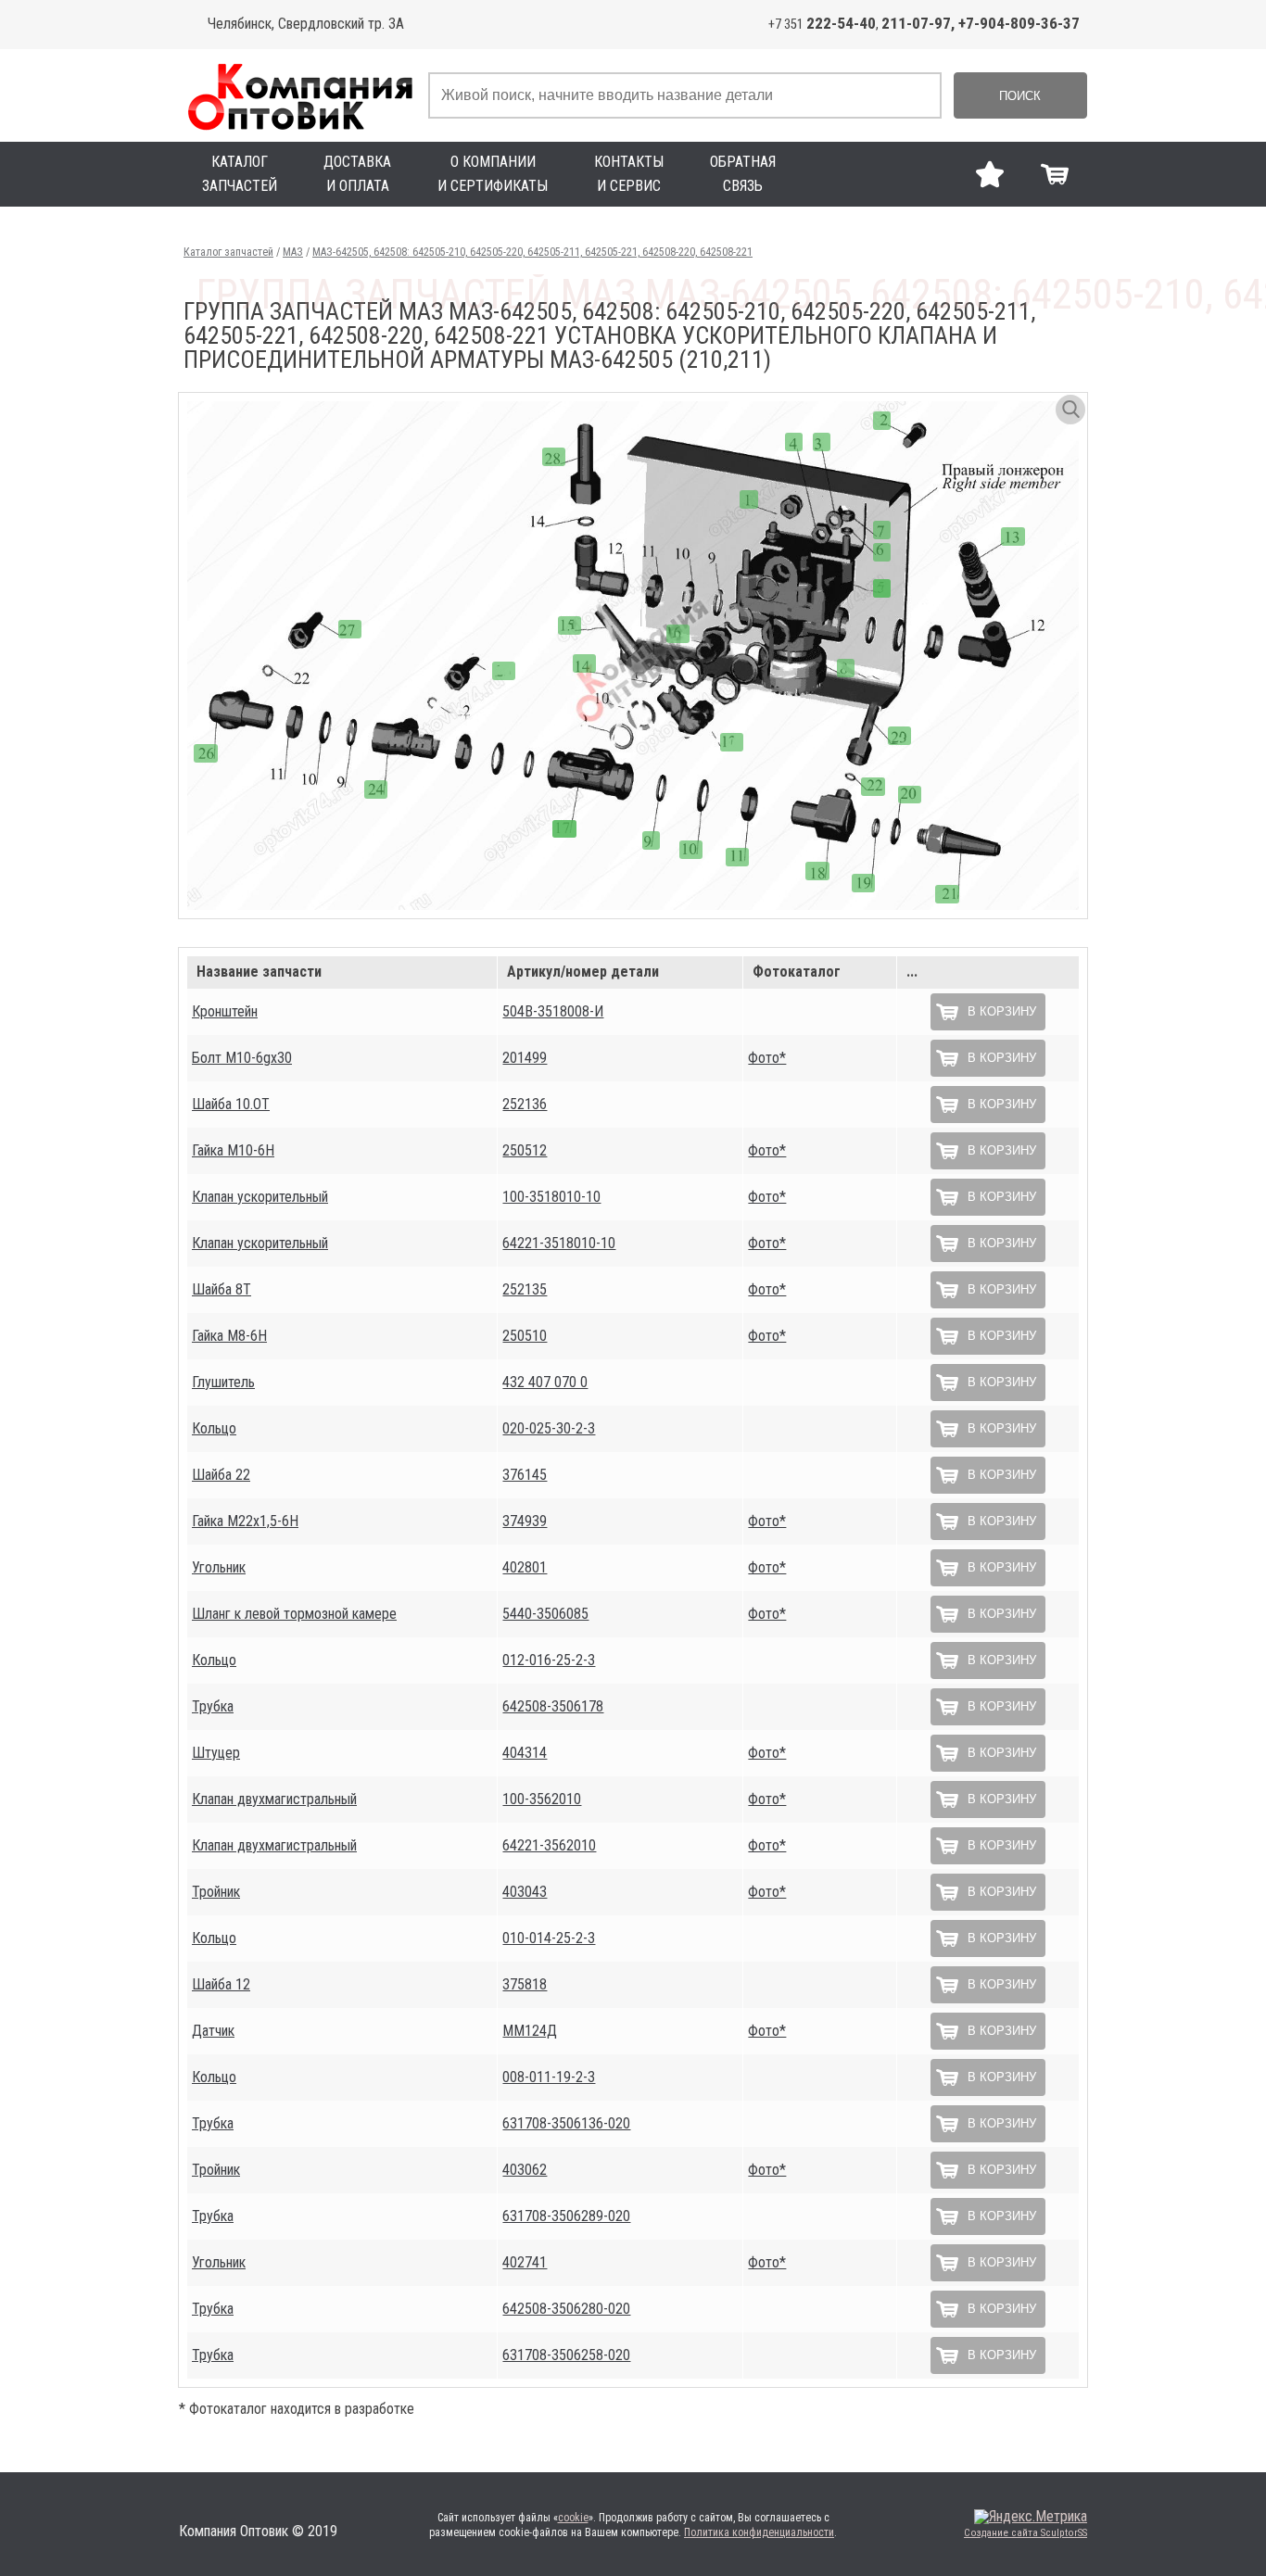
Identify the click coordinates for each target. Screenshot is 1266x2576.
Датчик (213, 2031)
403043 (525, 1892)
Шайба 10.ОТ (231, 1104)
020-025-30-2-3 (549, 1428)
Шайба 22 (221, 1475)
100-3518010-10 (551, 1197)
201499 (525, 1058)
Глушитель (223, 1382)
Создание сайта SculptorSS (1025, 2533)
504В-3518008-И (553, 1011)
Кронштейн (225, 1011)
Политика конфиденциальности (759, 2532)
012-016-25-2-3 (549, 1660)
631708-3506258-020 (566, 2355)
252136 (525, 1104)
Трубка (213, 1706)
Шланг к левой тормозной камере (294, 1614)
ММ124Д (530, 2031)
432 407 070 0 (545, 1382)
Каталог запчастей (228, 252)
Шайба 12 (221, 1984)
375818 (525, 1984)
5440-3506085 (545, 1614)
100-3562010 (542, 1799)
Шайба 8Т (222, 1289)
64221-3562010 (549, 1845)
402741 (525, 2262)
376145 (525, 1475)
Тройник (216, 1892)
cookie (573, 2518)
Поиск (1020, 96)
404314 (525, 1753)
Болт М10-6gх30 (242, 1058)
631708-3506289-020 (566, 2216)
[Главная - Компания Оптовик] (299, 95)
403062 (525, 2170)
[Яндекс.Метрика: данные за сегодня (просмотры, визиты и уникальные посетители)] (1031, 2517)
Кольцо (214, 1428)
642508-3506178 (553, 1706)
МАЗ (293, 252)
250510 (525, 1336)
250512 (525, 1150)
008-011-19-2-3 (549, 2077)
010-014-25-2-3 (549, 1938)
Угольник (219, 1567)
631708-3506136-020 (566, 2123)
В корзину (1002, 1011)
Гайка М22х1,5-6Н (245, 1521)
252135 (525, 1289)
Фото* (767, 1058)
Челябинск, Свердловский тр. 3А (306, 24)
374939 (525, 1521)
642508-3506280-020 (566, 2309)
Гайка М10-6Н (233, 1150)
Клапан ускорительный (260, 1197)
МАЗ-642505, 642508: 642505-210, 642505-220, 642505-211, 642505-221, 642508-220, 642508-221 (532, 252)
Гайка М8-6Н (229, 1336)
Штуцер (216, 1753)
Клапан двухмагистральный (274, 1799)
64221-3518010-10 (559, 1243)
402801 (525, 1567)
